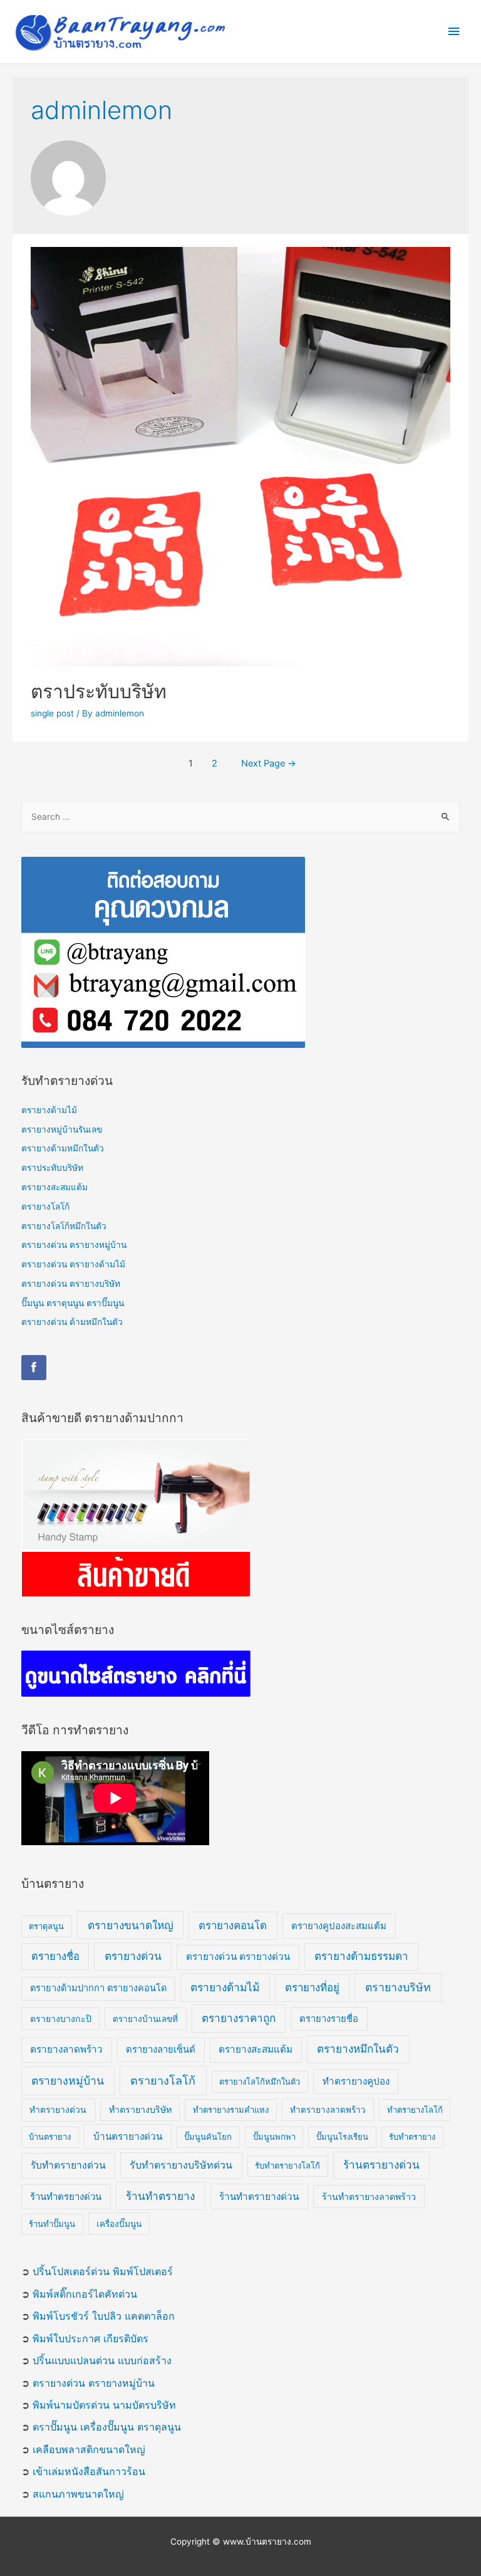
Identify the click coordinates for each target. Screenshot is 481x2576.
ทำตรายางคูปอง (356, 2081)
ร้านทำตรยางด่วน (66, 2196)
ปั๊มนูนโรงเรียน (342, 2137)
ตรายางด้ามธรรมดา (361, 1956)
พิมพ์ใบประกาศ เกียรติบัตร (91, 2338)
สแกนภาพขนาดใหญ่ (78, 2494)
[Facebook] (34, 1368)
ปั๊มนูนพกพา (274, 2137)
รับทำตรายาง (412, 2137)
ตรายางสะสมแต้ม (54, 1187)
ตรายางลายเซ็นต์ (161, 2050)
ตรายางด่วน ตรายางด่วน (238, 1956)
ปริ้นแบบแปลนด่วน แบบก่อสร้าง (102, 2360)
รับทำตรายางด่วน (68, 2165)
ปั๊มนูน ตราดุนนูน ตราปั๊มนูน (73, 1303)
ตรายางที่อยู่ (312, 1987)
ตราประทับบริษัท (99, 691)
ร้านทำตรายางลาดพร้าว (369, 2196)
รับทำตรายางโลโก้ (287, 2165)
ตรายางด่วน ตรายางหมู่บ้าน (74, 1245)
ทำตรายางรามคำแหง (231, 2110)
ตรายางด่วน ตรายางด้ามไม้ (73, 1264)
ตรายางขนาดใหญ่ (131, 1925)
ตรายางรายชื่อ (329, 2019)
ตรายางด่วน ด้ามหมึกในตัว (72, 1322)
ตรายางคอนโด (233, 1925)
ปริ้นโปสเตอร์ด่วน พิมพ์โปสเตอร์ (103, 2271)
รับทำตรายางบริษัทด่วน (181, 2165)
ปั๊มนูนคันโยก (208, 2137)
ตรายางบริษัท (398, 1987)
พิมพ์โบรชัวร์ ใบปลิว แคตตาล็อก (104, 2316)
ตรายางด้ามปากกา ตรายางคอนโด (98, 1988)
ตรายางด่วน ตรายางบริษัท (71, 1284)
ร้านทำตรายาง (160, 2196)
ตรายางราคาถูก (239, 2018)
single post (52, 713)
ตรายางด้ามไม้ (49, 1110)
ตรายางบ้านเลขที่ (145, 2019)
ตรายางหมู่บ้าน (68, 2081)
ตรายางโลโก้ (45, 1207)
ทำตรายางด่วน (58, 2110)
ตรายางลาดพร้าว (66, 2049)
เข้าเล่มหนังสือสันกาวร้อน (89, 2471)
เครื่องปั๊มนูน (119, 2224)
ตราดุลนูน (46, 1926)
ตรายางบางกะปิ (61, 2018)
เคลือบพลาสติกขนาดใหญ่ (89, 2449)
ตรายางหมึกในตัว (358, 2049)
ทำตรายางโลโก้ (415, 2110)
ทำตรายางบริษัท (140, 2109)
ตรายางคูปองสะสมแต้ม (339, 1926)
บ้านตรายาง (50, 2137)
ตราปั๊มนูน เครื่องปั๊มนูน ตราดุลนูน (107, 2427)
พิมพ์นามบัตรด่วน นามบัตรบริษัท (104, 2405)
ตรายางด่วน (133, 1956)
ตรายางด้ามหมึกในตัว (63, 1148)
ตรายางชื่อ (55, 1956)
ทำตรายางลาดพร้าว (328, 2110)
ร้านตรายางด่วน (381, 2165)
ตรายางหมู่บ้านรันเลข (62, 1129)
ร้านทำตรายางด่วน (259, 2196)
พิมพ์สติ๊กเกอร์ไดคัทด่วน (85, 2294)
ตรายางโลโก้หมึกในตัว (64, 1226)
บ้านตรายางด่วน (128, 2136)
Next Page (269, 763)
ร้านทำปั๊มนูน (52, 2224)
